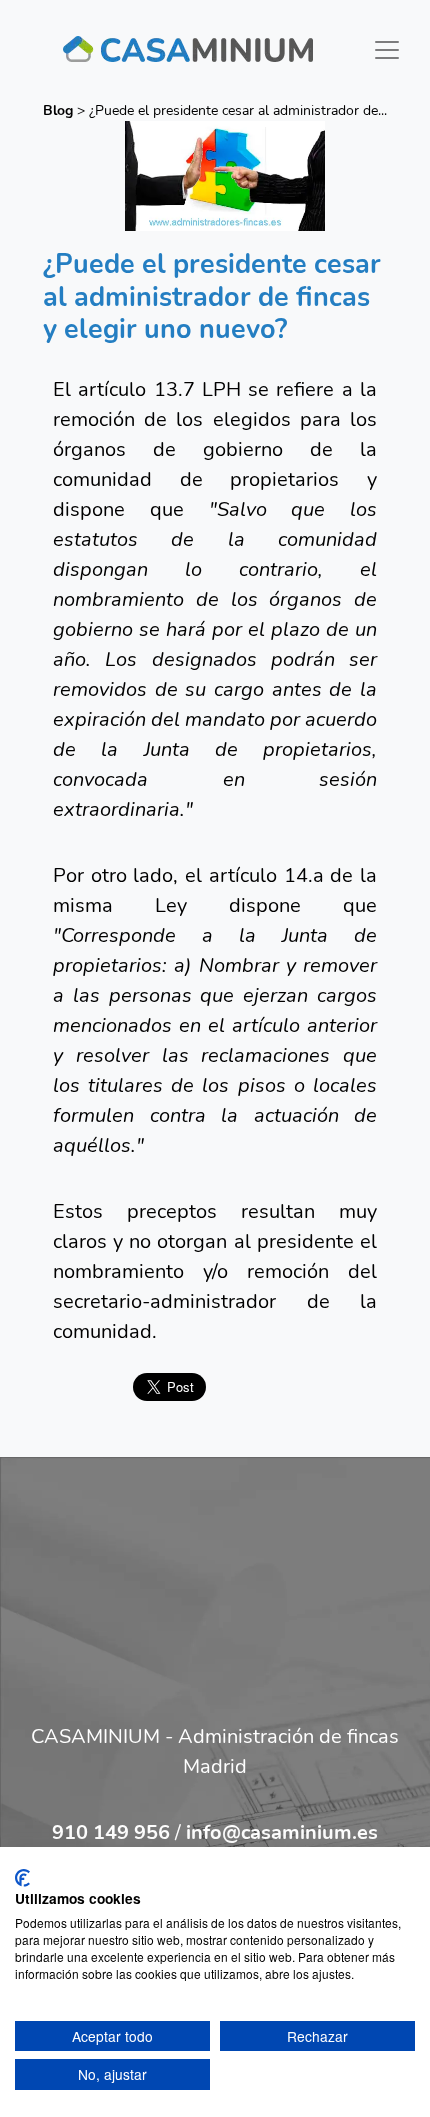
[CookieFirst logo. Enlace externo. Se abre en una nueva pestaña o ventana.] (22, 1878)
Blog (58, 110)
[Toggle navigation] (387, 50)
